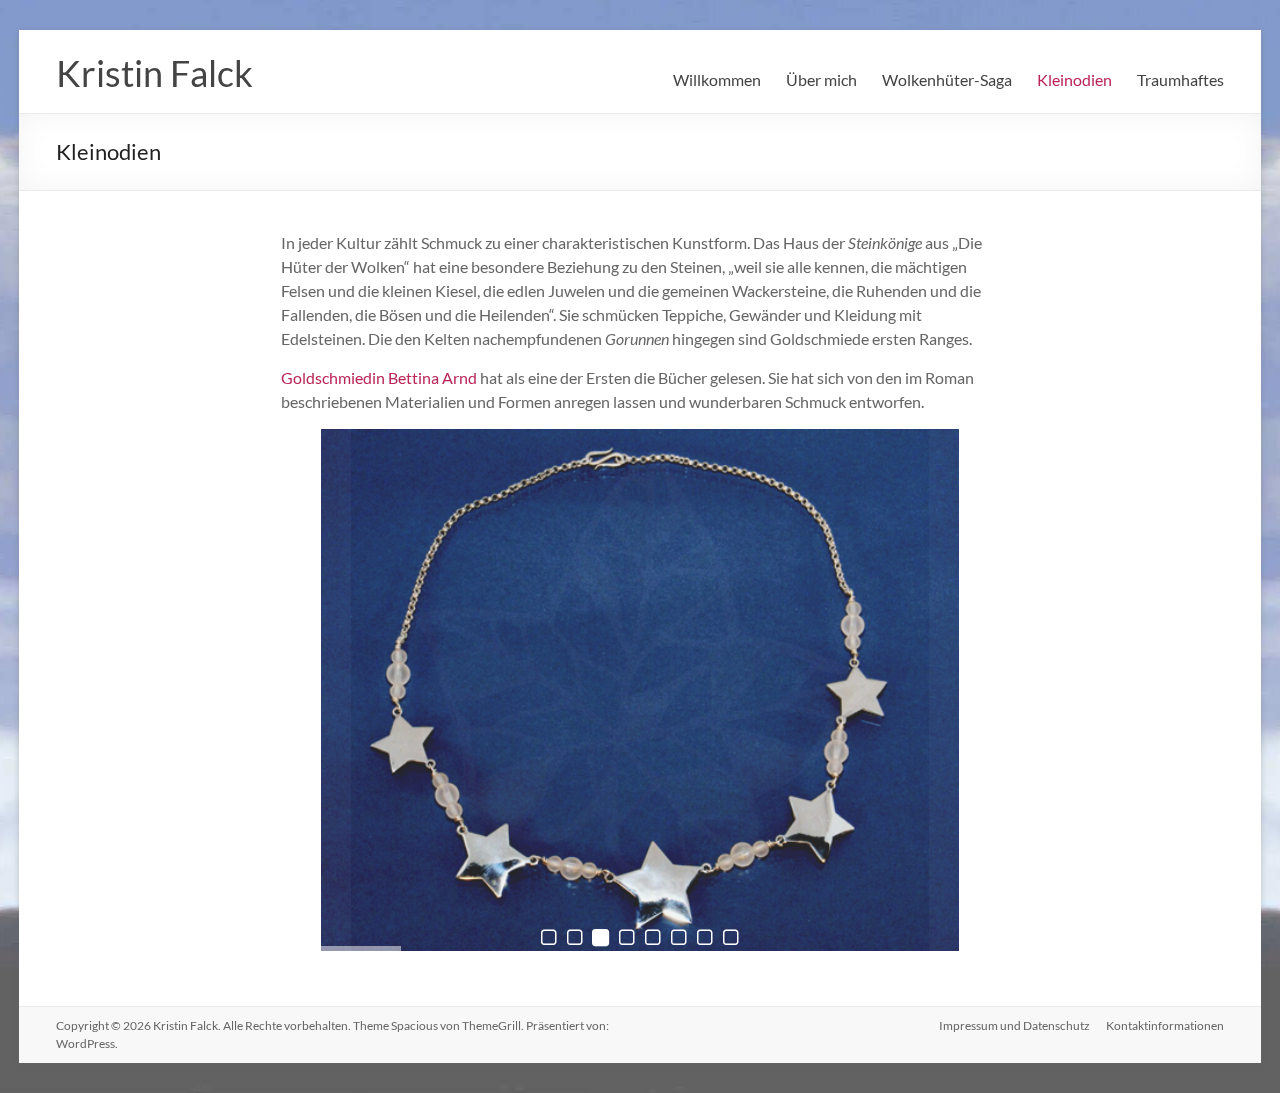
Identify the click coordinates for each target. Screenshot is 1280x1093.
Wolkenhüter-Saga (947, 79)
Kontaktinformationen (1165, 1025)
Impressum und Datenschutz (1014, 1025)
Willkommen (717, 79)
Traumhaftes (1180, 79)
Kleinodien (1074, 79)
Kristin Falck (154, 73)
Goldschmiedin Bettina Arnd (379, 377)
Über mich (821, 79)
